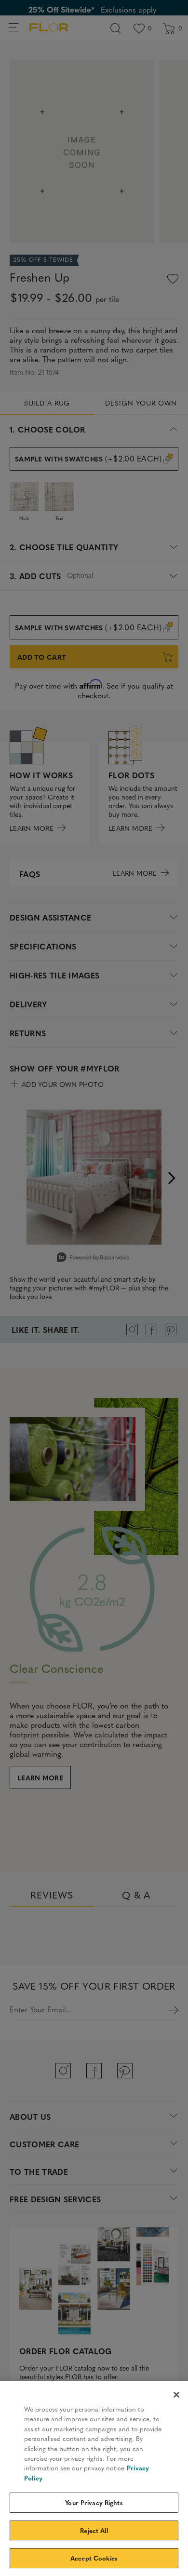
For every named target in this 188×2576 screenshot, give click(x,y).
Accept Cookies (94, 2558)
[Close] (176, 2395)
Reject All (94, 2530)
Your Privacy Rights (94, 2502)
